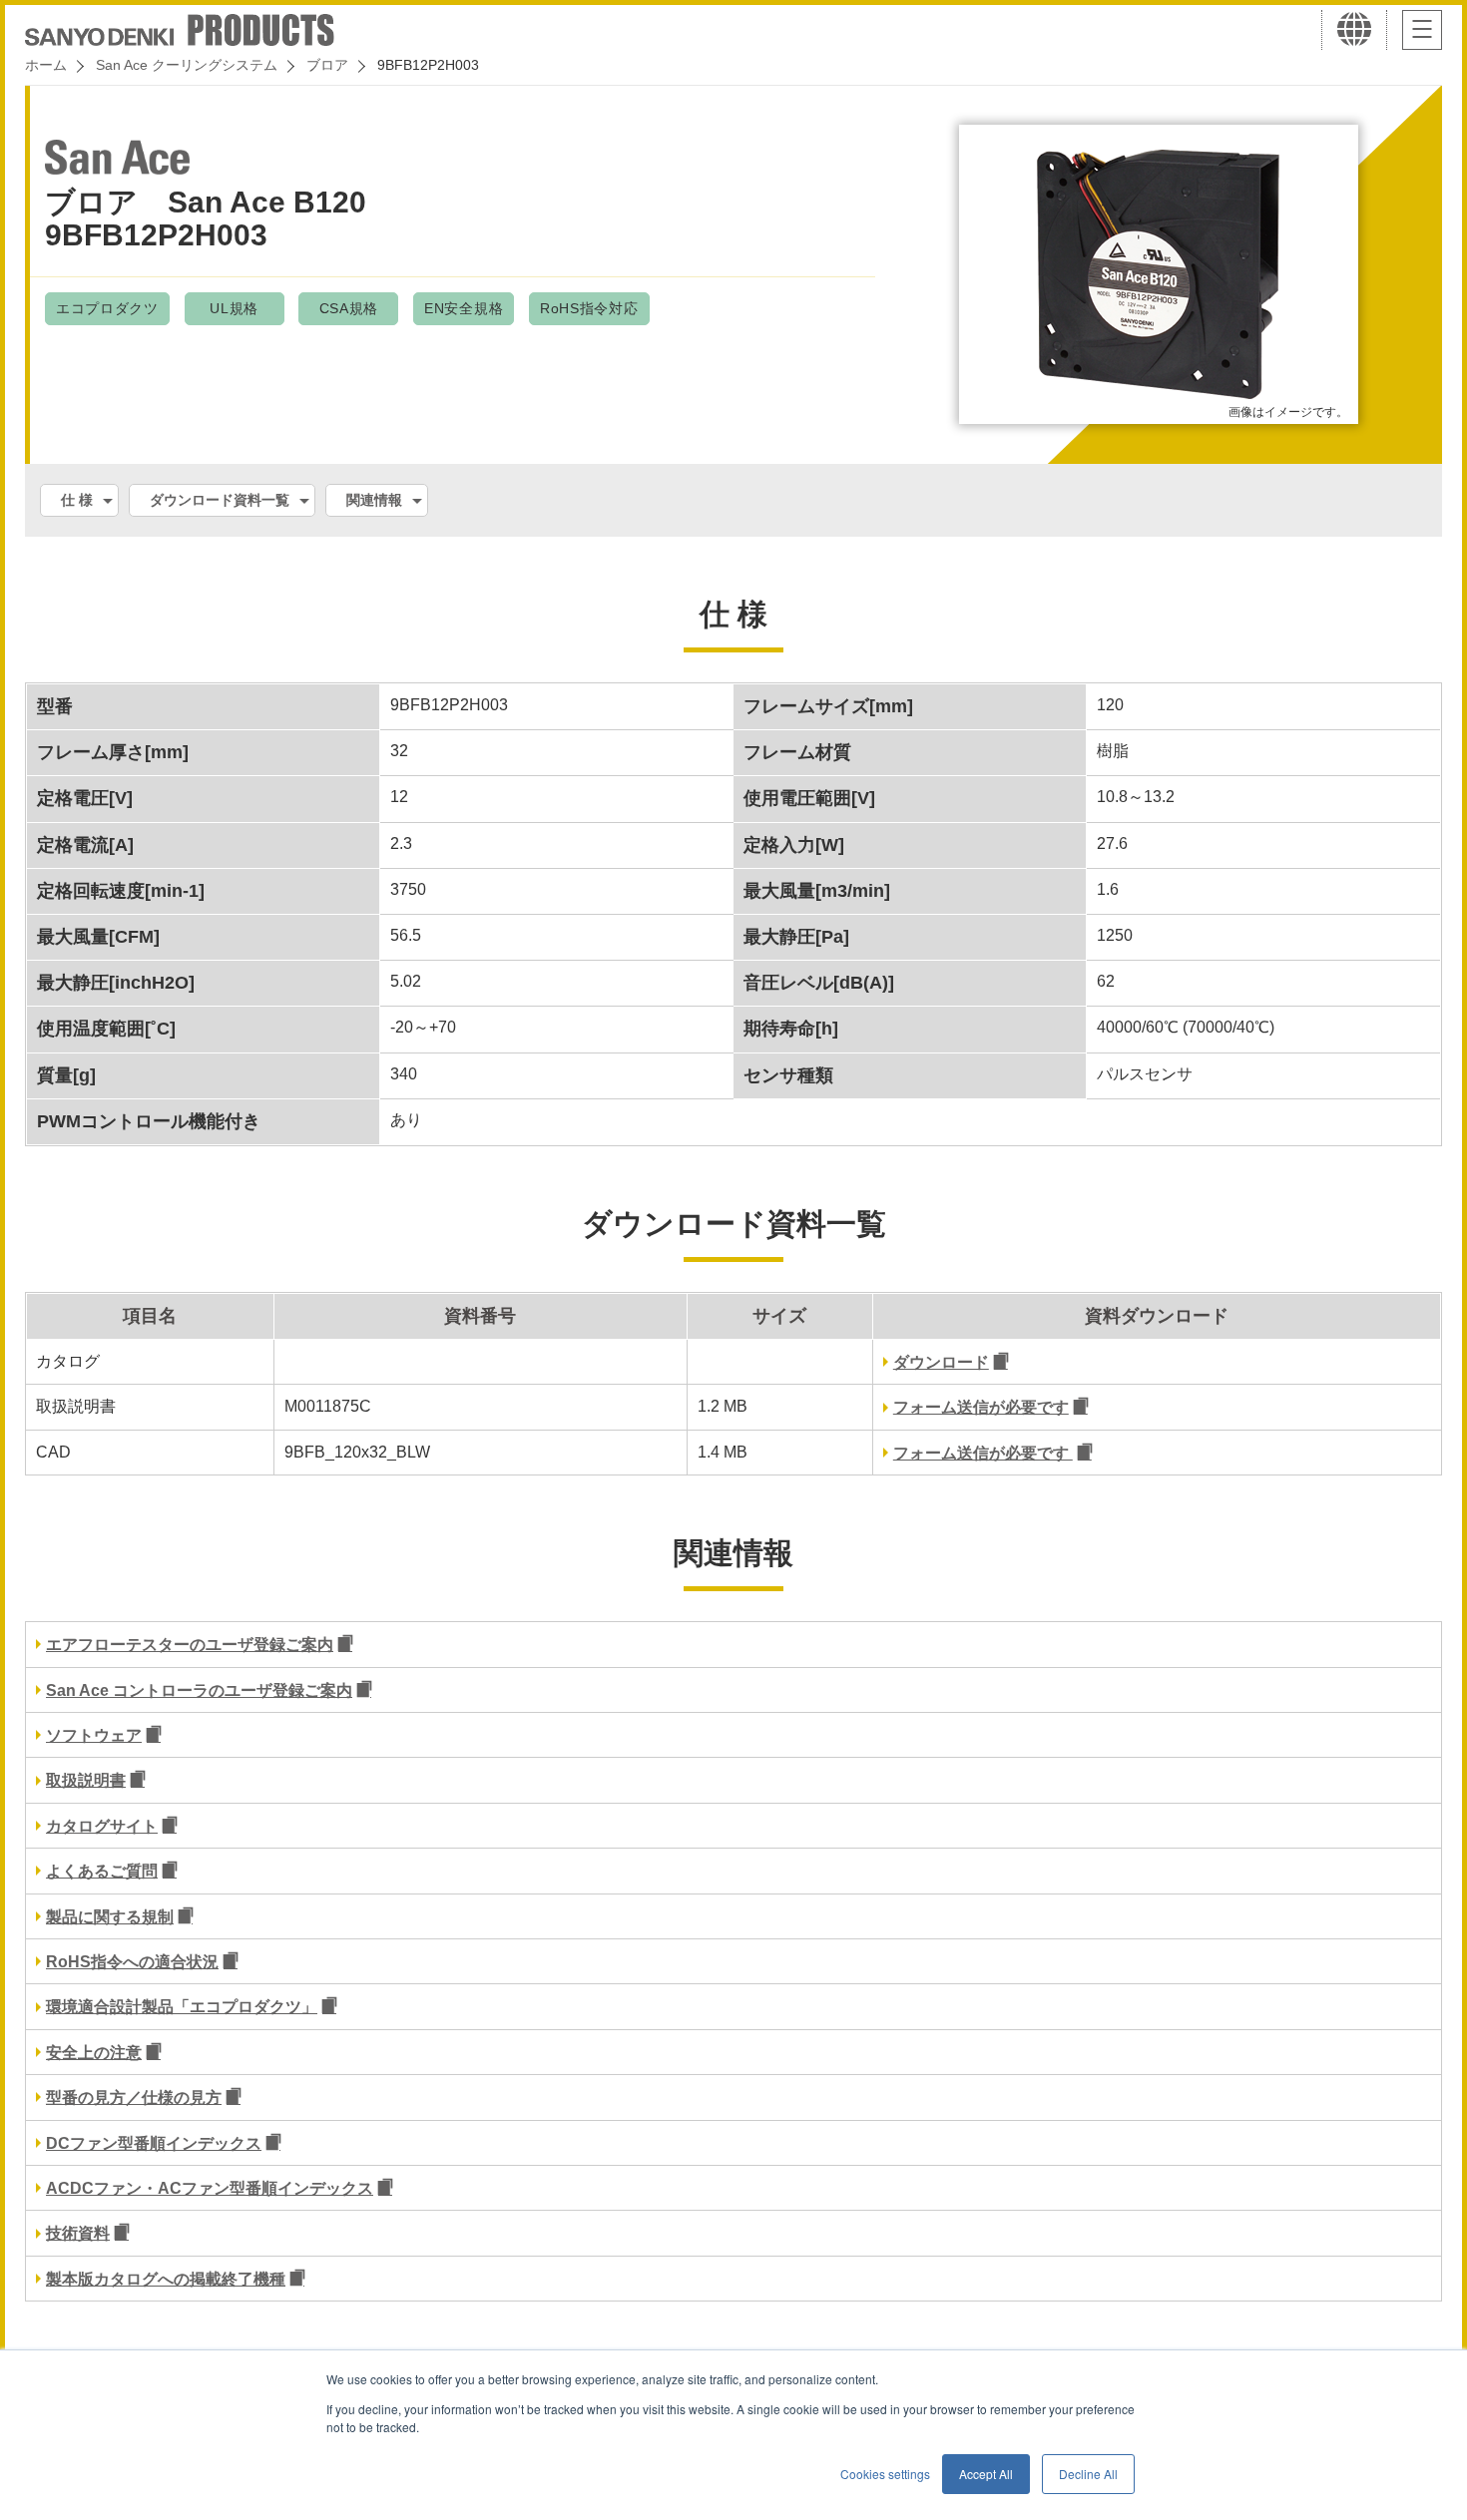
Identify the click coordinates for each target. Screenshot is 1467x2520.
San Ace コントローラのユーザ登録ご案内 (199, 1690)
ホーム (46, 65)
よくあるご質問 (102, 1871)
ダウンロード (941, 1362)
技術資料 (78, 2233)
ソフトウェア (94, 1735)
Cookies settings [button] (885, 2474)
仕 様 (77, 500)
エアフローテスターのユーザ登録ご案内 (190, 1645)
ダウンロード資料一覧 (220, 500)
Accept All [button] (986, 2474)
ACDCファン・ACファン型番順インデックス (210, 2188)
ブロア (327, 65)
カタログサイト (102, 1826)
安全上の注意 (94, 2053)
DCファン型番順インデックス (154, 2143)
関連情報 (374, 500)
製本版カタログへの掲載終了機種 (166, 2279)
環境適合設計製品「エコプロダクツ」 (182, 2007)
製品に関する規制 (110, 1917)
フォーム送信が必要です (981, 1407)
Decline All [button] (1088, 2474)
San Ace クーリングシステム (187, 65)
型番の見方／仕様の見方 (134, 2098)
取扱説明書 (86, 1780)
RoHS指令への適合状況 (132, 1962)
